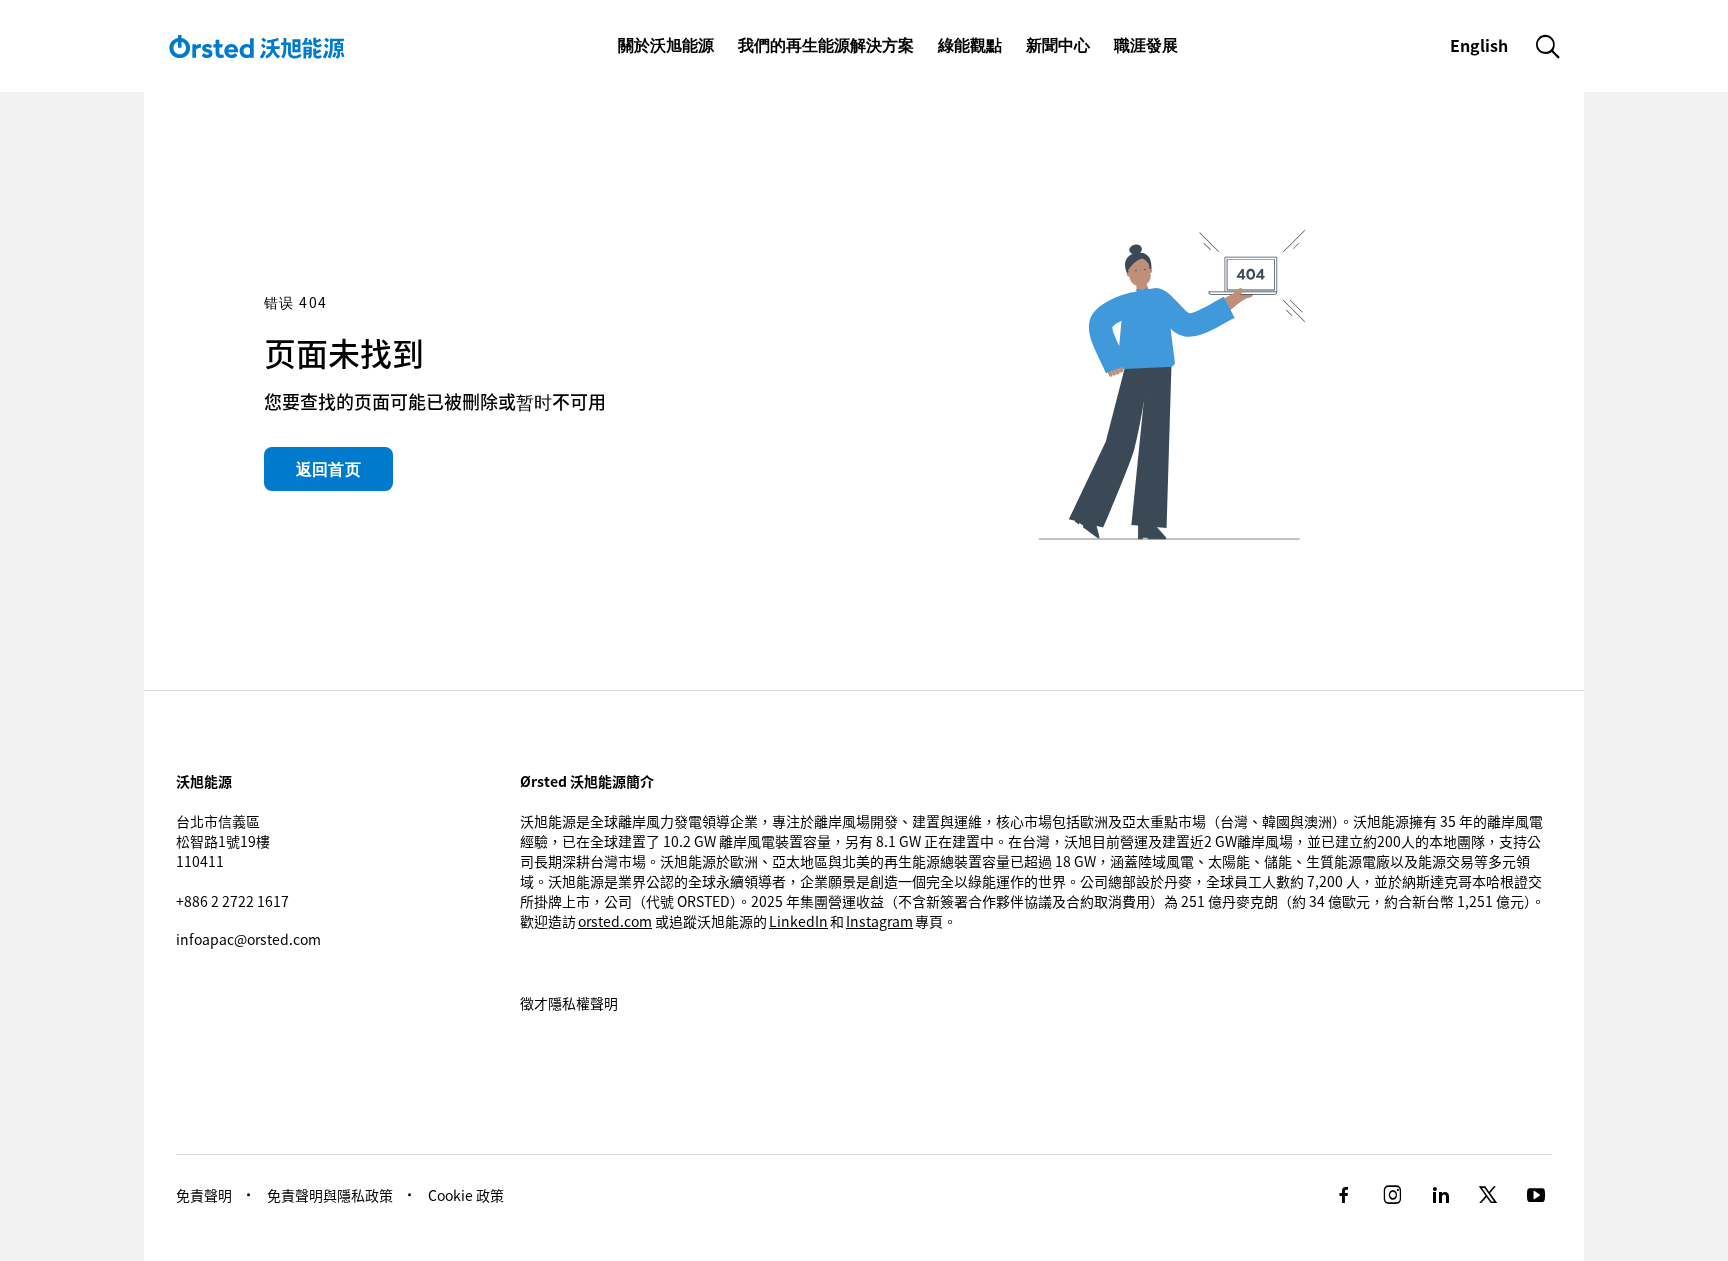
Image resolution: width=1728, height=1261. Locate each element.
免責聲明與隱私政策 (330, 1195)
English (1481, 45)
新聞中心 (1058, 45)
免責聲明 (204, 1195)
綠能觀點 (970, 45)
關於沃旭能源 (666, 45)
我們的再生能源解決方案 (826, 45)
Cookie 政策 (466, 1195)
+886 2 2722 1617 (232, 901)
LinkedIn (798, 921)
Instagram (879, 921)
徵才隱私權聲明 (569, 1003)
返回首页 (328, 469)
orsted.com (615, 921)
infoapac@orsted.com (248, 939)
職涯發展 (1146, 45)
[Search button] (1548, 46)
